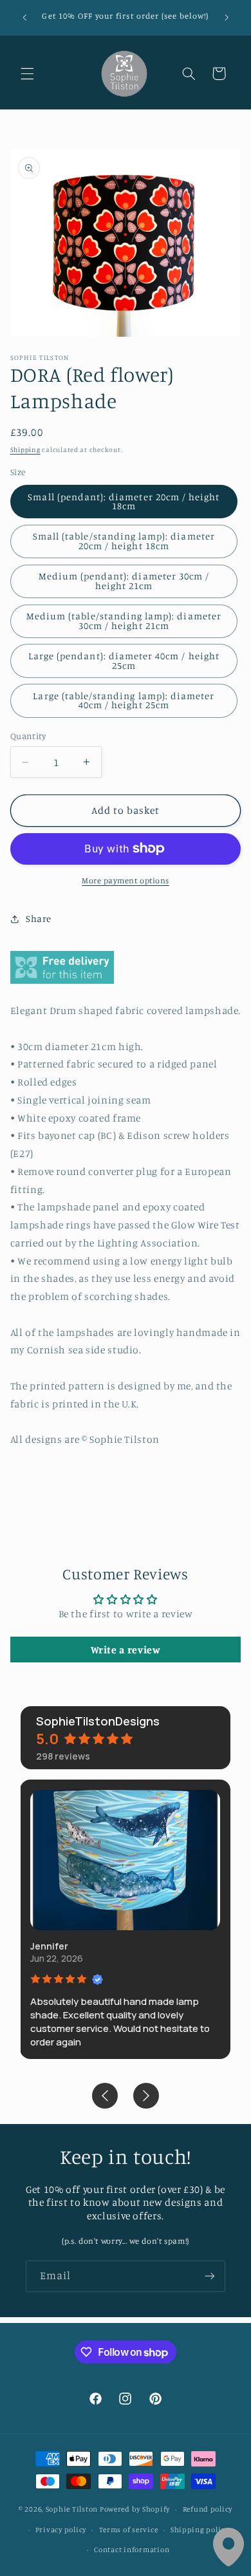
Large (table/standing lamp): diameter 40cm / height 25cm (124, 700)
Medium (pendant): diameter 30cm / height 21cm (124, 581)
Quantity (28, 736)
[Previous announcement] (24, 17)
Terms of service (129, 2530)
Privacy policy (61, 2530)
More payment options (126, 880)
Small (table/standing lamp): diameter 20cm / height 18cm (124, 541)
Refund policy (208, 2509)
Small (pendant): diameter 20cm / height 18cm (124, 502)
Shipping (25, 449)
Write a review (126, 1650)
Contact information (132, 2550)
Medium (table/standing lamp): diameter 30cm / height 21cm (124, 621)
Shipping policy (200, 2530)
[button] (27, 73)
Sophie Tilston (72, 2509)
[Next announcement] (227, 17)
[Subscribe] (210, 2276)
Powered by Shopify (135, 2509)
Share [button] (39, 918)
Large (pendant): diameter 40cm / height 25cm (124, 661)
